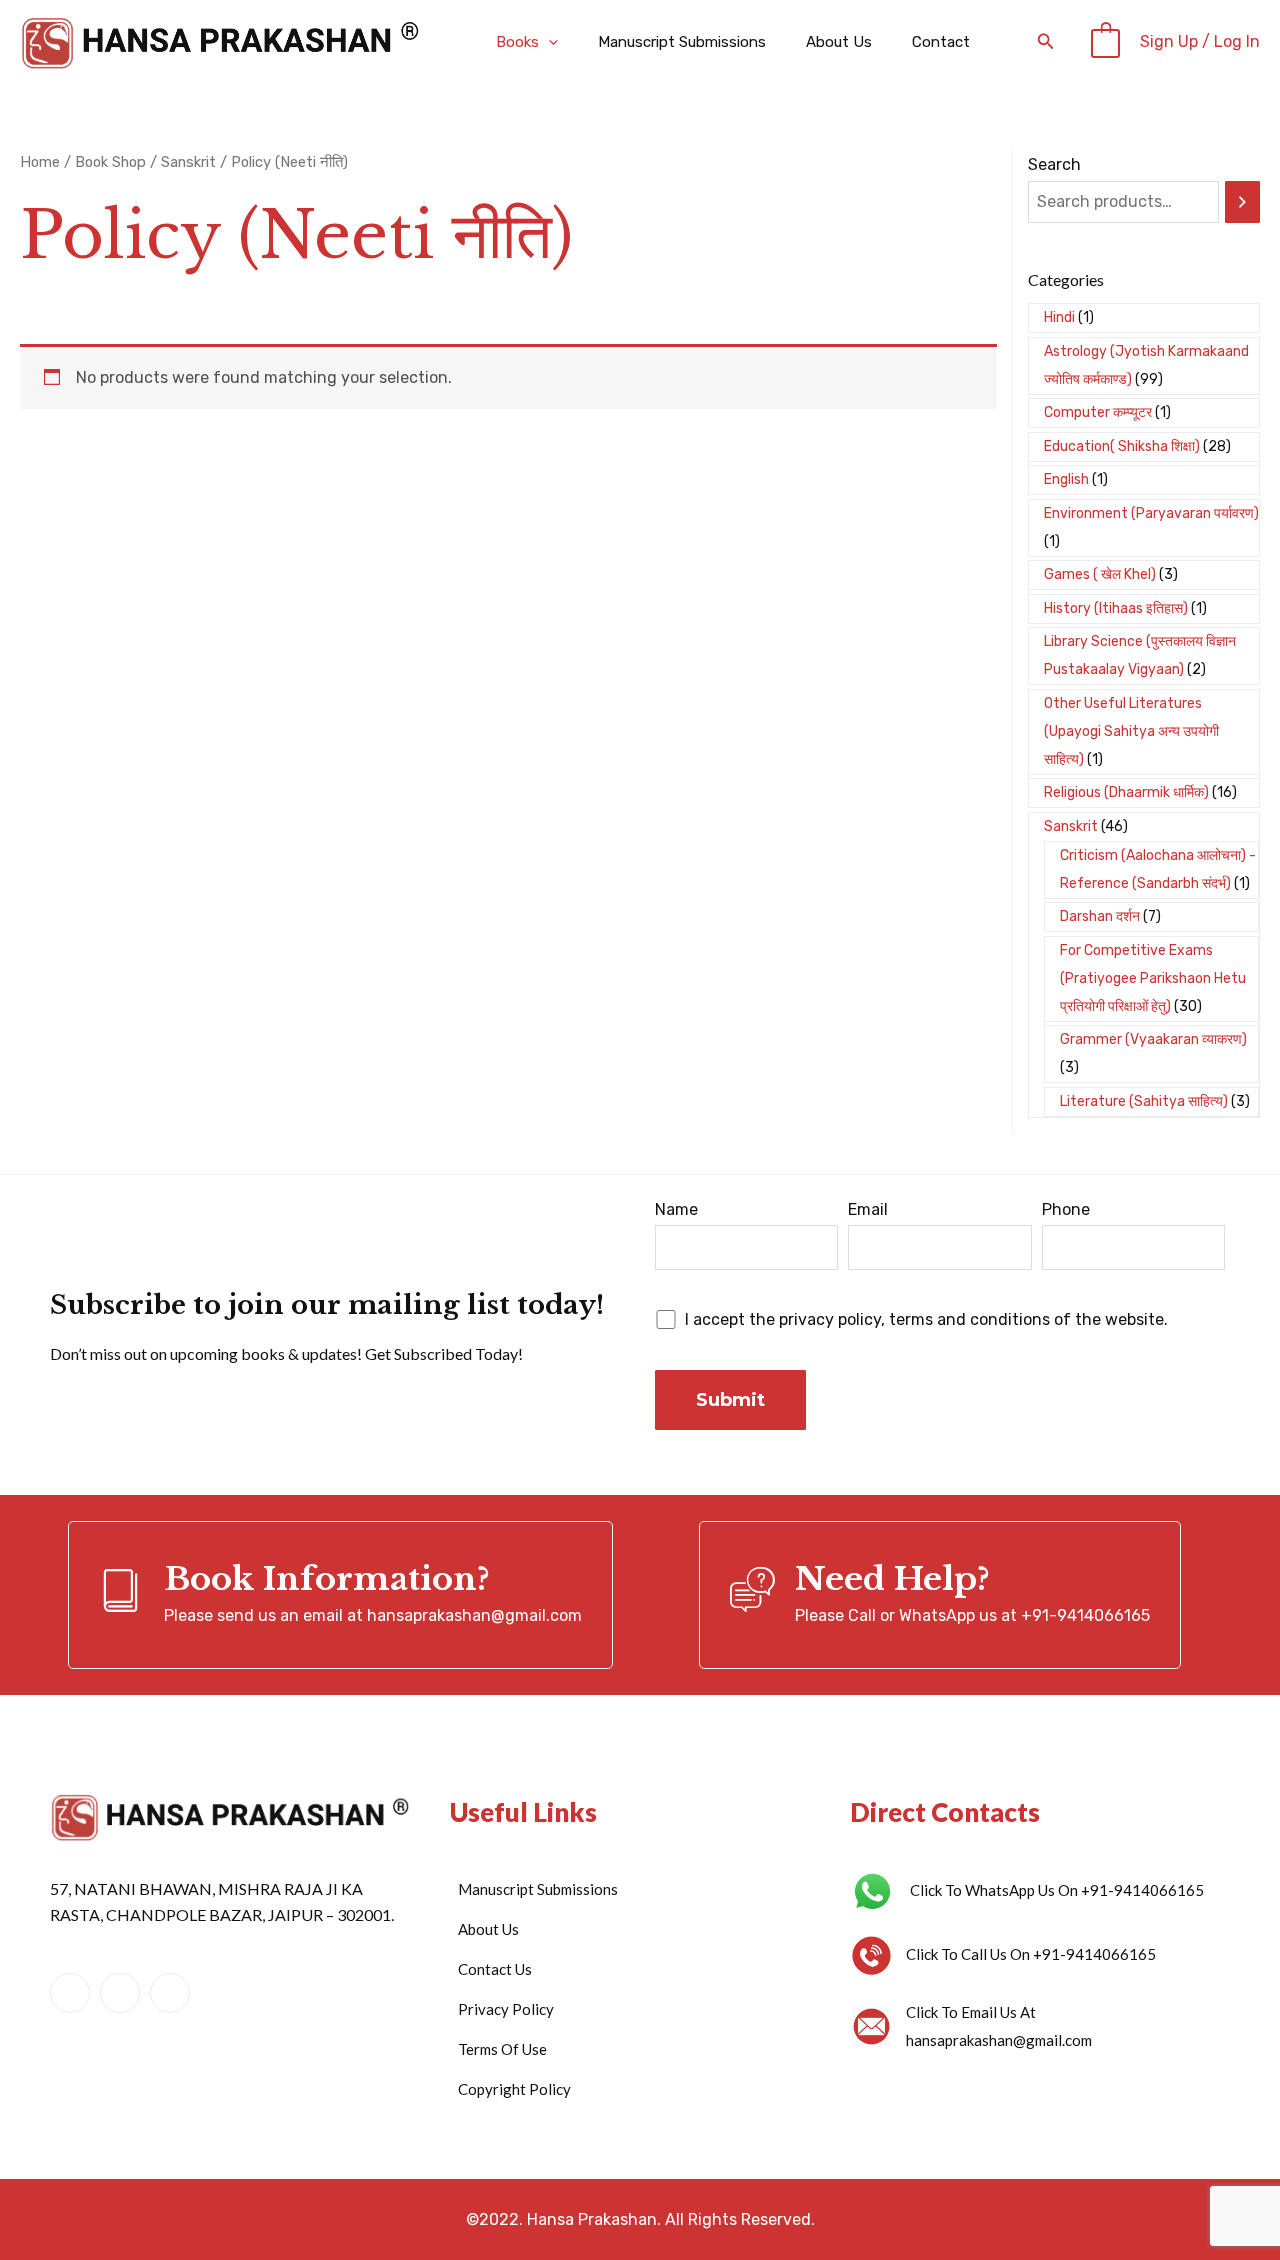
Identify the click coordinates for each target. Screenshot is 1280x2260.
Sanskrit (188, 162)
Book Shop (110, 162)
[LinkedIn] (120, 1993)
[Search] (1242, 202)
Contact (941, 42)
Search (1054, 164)
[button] (548, 42)
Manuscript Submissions (682, 42)
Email (868, 1209)
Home (40, 162)
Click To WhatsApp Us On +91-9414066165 (1057, 1890)
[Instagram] (170, 1993)
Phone (1066, 1209)
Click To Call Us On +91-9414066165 (1031, 1954)
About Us (839, 42)
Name (676, 1209)
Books (517, 42)
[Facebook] (70, 1993)
